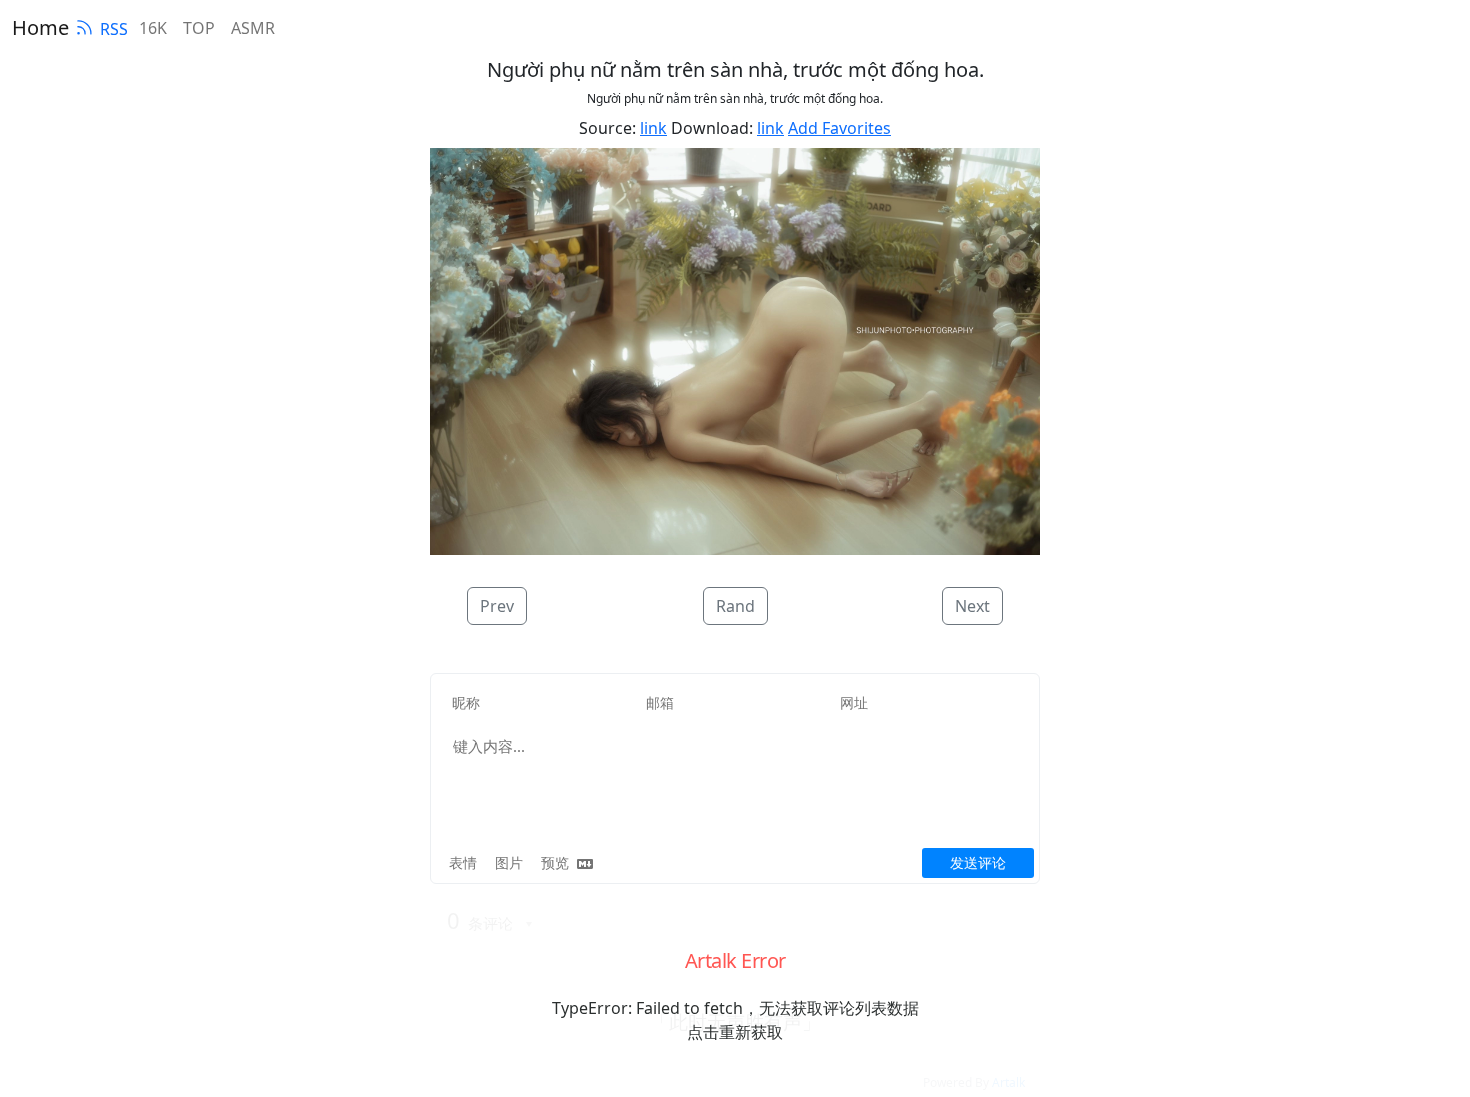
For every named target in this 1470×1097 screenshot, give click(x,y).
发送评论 (978, 862)
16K (153, 28)
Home (40, 27)
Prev (497, 606)
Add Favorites (839, 128)
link (653, 128)
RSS (114, 29)
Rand (735, 606)
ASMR (253, 28)
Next (972, 606)
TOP (199, 28)
